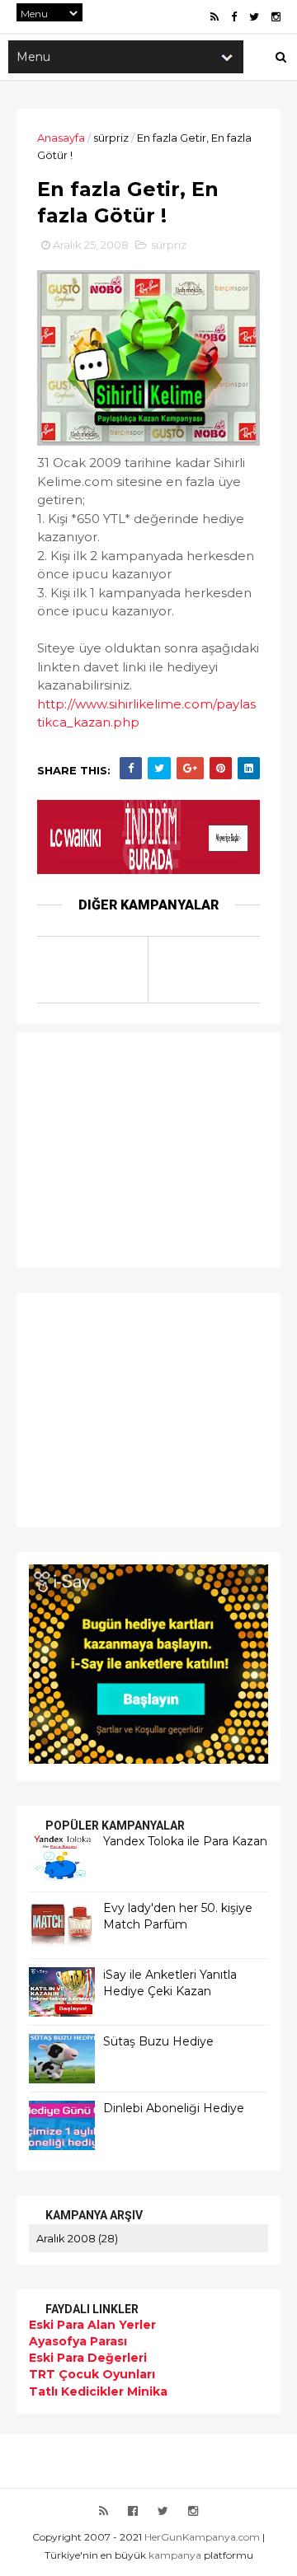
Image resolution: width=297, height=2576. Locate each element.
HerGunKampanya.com (202, 2537)
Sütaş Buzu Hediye (158, 2041)
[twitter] (254, 17)
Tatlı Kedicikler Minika (98, 2391)
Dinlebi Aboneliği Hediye (174, 2108)
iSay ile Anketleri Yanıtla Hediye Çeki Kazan (170, 1983)
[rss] (214, 17)
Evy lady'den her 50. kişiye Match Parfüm (178, 1916)
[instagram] (276, 17)
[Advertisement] (132, 1148)
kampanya (175, 2555)
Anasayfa (61, 138)
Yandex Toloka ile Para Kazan (185, 1841)
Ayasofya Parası (78, 2341)
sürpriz (111, 138)
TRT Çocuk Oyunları (92, 2374)
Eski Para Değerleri (88, 2358)
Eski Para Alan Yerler (92, 2325)
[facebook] (234, 17)
